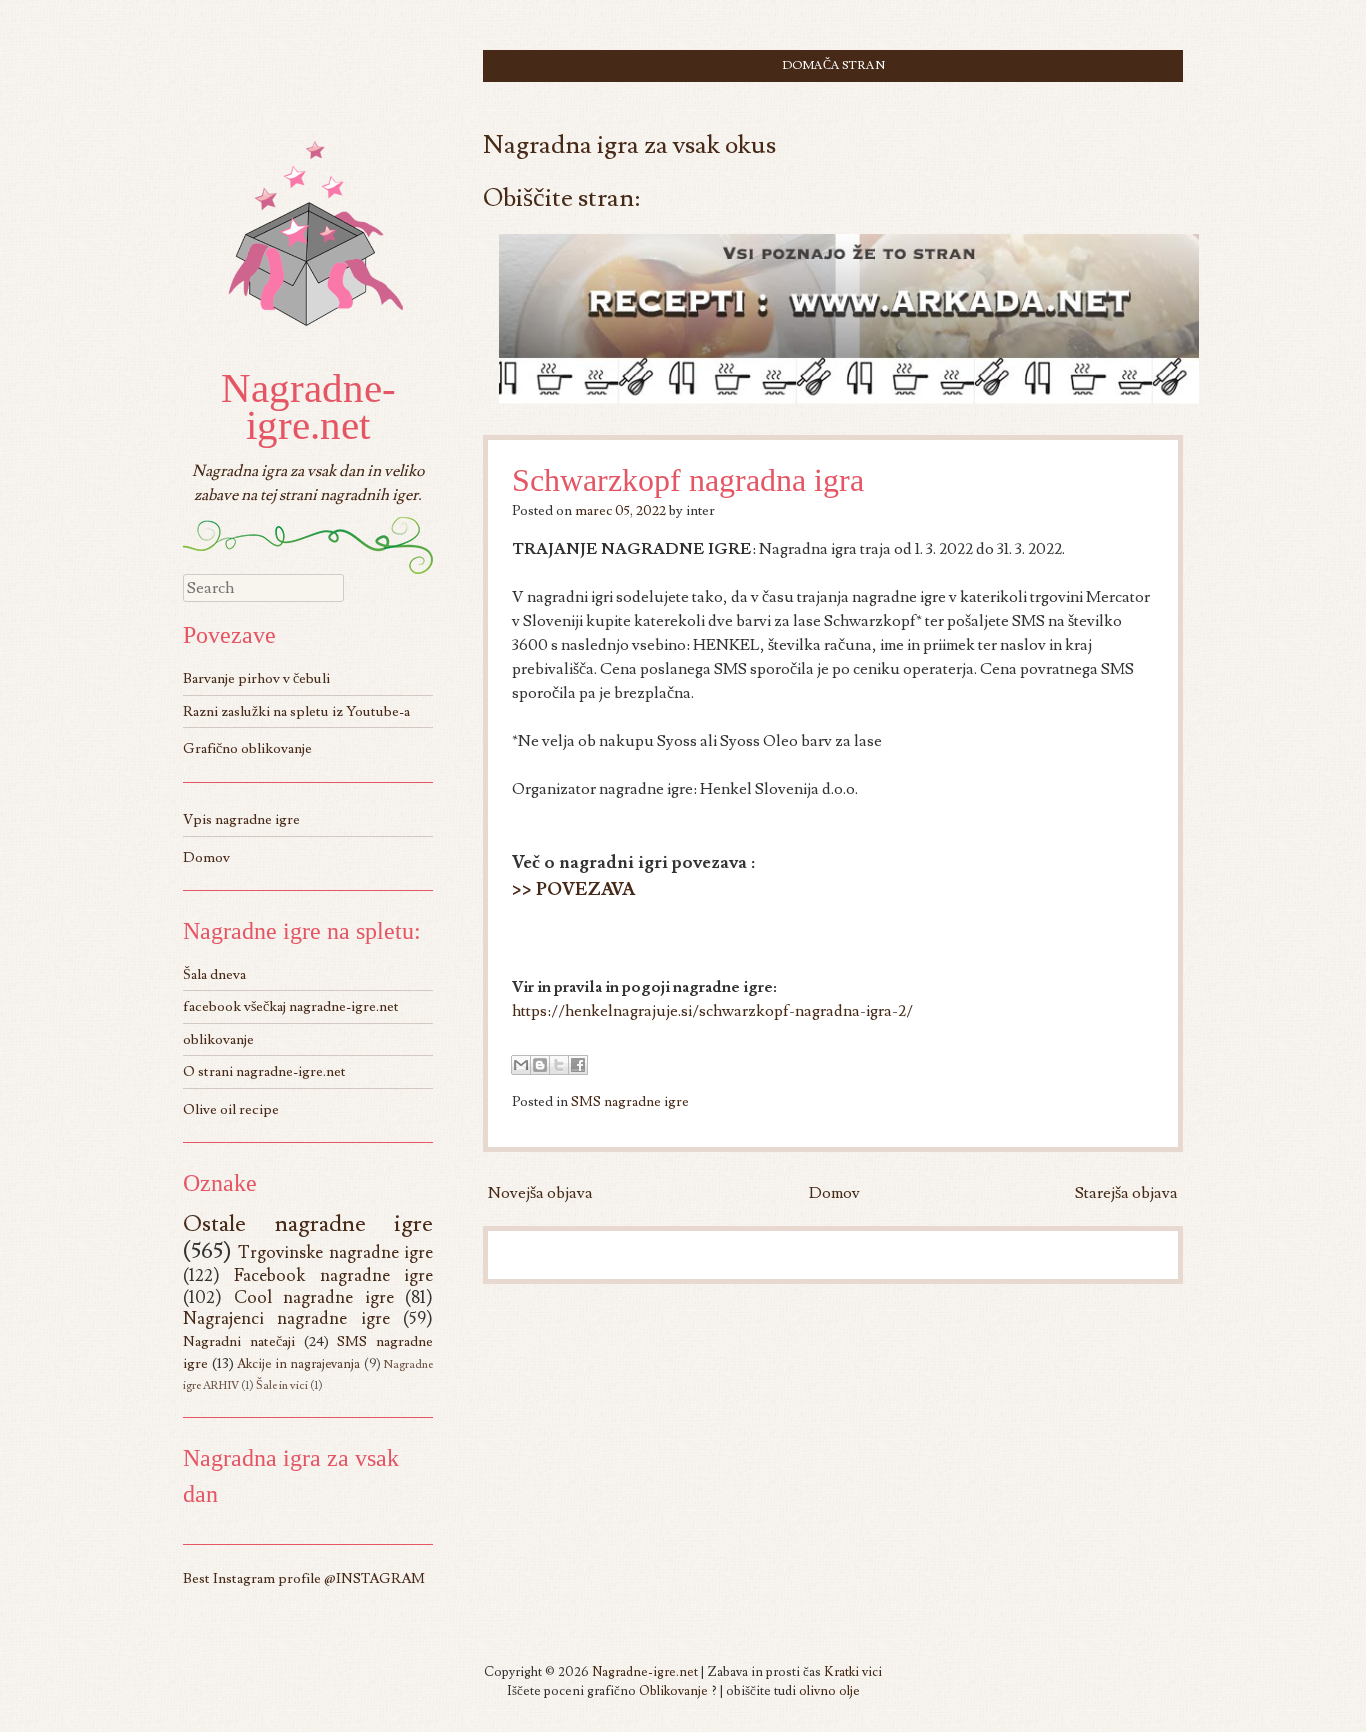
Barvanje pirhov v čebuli (256, 678)
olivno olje (829, 1691)
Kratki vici (853, 1672)
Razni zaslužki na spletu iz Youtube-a (296, 711)
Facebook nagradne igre (333, 1275)
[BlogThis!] (540, 1065)
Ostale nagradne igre (308, 1224)
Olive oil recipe (231, 1109)
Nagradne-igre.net (308, 406)
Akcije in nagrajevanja (298, 1364)
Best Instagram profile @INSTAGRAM (304, 1578)
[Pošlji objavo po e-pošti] (521, 1065)
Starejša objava (1126, 1193)
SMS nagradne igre (630, 1102)
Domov (834, 1193)
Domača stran (833, 65)
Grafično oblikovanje (247, 748)
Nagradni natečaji (239, 1341)
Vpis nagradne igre (241, 819)
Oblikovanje (673, 1691)
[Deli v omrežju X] (559, 1065)
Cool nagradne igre (314, 1297)
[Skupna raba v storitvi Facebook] (578, 1065)
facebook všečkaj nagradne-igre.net (291, 1006)
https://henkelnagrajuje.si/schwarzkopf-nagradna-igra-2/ (712, 1011)
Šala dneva (214, 974)
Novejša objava (540, 1193)
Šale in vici (282, 1385)
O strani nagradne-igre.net (264, 1071)
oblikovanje (218, 1039)
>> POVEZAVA (573, 889)
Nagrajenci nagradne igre (286, 1318)
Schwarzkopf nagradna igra (688, 480)
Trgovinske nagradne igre (335, 1252)
